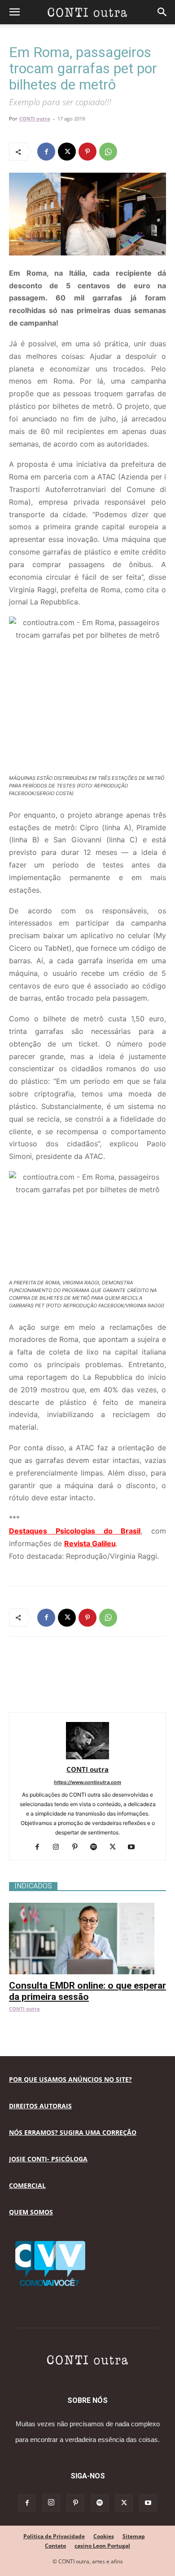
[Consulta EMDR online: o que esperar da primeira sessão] (87, 1907)
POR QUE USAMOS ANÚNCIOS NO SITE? (70, 2079)
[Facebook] (46, 152)
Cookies (104, 2536)
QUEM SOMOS (31, 2212)
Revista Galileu (90, 1543)
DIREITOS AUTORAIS (40, 2106)
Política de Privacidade (54, 2536)
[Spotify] (97, 1847)
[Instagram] (59, 1847)
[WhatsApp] (108, 152)
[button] (14, 12)
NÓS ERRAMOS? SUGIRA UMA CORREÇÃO (73, 2132)
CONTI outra (35, 119)
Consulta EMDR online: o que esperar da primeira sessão (87, 1991)
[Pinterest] (87, 152)
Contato (55, 2546)
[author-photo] (87, 1757)
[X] (67, 152)
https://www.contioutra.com (87, 1782)
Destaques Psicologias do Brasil (75, 1531)
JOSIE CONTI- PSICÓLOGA (48, 2159)
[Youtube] (135, 1847)
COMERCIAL (27, 2185)
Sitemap (134, 2536)
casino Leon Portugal (102, 2546)
